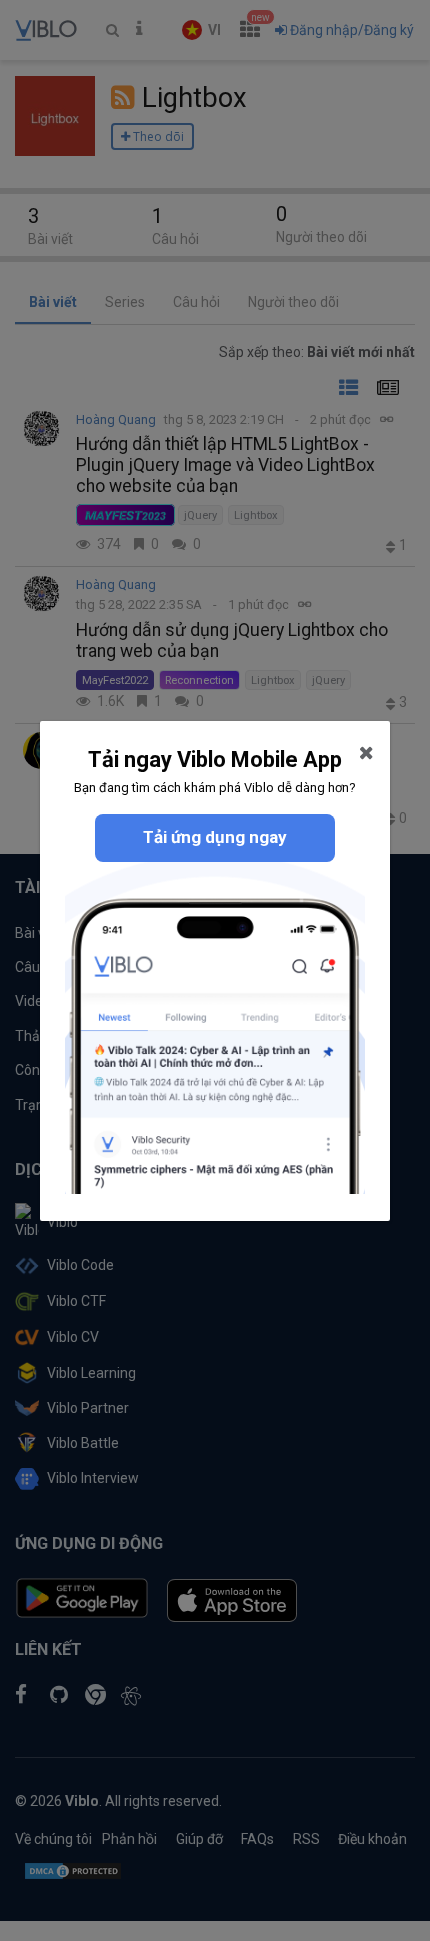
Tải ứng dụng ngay (215, 837)
